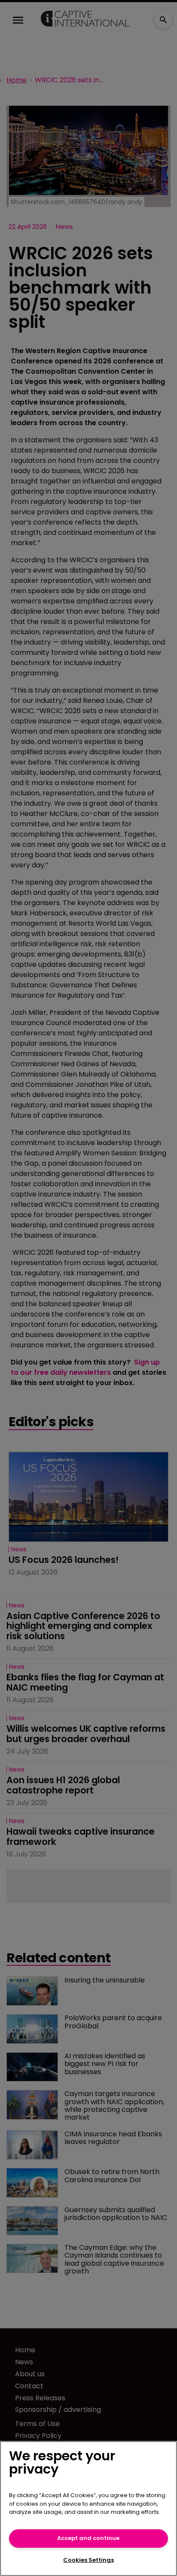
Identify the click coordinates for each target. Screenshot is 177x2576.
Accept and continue (88, 2538)
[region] (88, 2509)
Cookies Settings (88, 2560)
